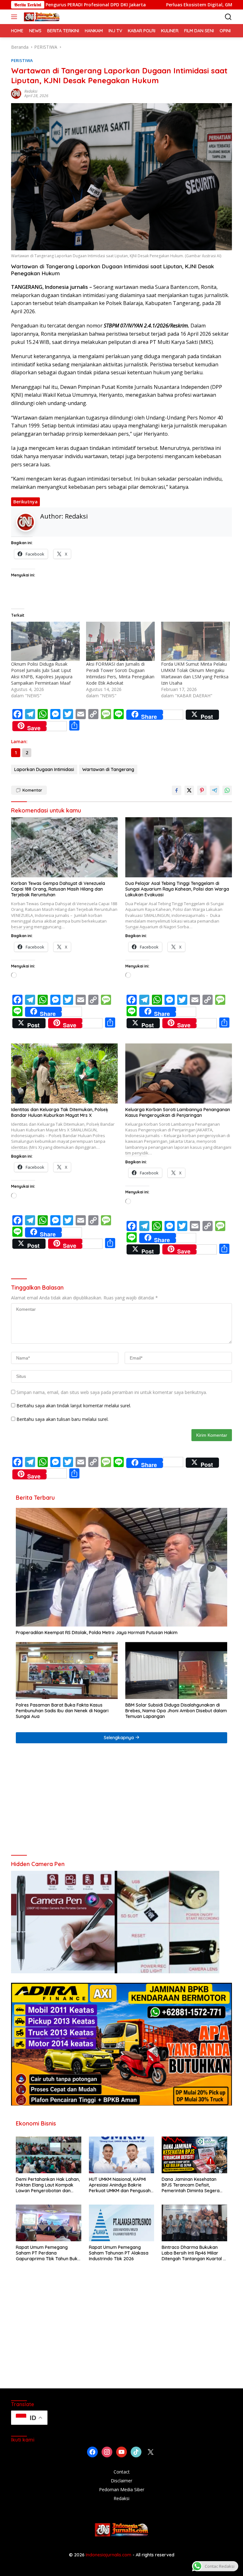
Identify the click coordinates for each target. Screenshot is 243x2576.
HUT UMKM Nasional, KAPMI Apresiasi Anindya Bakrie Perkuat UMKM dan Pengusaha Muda (121, 2185)
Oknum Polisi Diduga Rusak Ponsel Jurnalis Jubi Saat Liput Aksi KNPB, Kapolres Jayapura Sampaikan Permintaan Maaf (42, 673)
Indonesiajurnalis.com (109, 2555)
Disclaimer (121, 2481)
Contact (122, 2472)
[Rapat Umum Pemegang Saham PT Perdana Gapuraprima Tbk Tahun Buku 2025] (49, 2223)
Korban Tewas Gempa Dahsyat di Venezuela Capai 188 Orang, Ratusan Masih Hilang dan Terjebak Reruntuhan (58, 889)
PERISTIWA (22, 60)
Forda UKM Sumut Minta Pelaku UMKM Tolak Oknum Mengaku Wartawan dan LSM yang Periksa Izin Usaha (195, 673)
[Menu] (15, 17)
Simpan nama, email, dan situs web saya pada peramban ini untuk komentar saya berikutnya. (112, 1392)
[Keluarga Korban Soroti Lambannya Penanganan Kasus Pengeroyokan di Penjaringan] (179, 1073)
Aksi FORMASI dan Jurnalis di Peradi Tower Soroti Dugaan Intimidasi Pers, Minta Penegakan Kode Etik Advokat (120, 673)
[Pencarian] (228, 17)
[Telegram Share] (215, 790)
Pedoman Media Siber (122, 2489)
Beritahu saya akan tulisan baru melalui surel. (62, 1419)
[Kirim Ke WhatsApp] (227, 790)
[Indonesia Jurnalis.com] (41, 17)
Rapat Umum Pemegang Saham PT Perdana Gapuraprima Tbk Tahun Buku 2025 (48, 2253)
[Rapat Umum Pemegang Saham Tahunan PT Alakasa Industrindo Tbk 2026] (122, 2223)
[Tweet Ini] (189, 790)
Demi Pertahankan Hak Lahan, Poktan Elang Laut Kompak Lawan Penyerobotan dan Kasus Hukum (48, 2185)
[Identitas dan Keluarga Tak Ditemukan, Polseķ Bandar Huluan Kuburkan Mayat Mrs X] (64, 1073)
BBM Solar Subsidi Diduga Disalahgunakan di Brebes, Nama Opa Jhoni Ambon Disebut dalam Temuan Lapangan (176, 1711)
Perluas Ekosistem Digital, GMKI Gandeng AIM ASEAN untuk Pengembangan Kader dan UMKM (104, 5)
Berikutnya (25, 502)
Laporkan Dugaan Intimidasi (44, 769)
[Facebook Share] (177, 790)
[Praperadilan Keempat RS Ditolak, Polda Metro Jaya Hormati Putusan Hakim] (121, 1567)
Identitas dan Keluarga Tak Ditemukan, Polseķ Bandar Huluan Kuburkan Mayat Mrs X (60, 1112)
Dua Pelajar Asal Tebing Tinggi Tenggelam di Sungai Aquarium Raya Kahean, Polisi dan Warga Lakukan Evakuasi (177, 889)
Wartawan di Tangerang (108, 769)
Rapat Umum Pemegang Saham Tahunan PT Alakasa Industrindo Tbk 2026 (119, 2253)
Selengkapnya (119, 1738)
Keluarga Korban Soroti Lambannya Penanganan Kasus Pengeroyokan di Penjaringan (178, 1112)
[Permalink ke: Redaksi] (16, 93)
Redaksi (31, 91)
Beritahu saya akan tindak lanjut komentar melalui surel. (74, 1406)
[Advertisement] (121, 1802)
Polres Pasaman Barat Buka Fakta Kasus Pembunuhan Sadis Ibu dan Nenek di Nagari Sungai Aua (62, 1711)
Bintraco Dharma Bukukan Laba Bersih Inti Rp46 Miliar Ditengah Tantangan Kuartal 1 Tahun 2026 (193, 2253)
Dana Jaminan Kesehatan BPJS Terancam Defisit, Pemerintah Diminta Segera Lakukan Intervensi (191, 2185)
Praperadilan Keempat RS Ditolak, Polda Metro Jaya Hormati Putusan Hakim (97, 1633)
